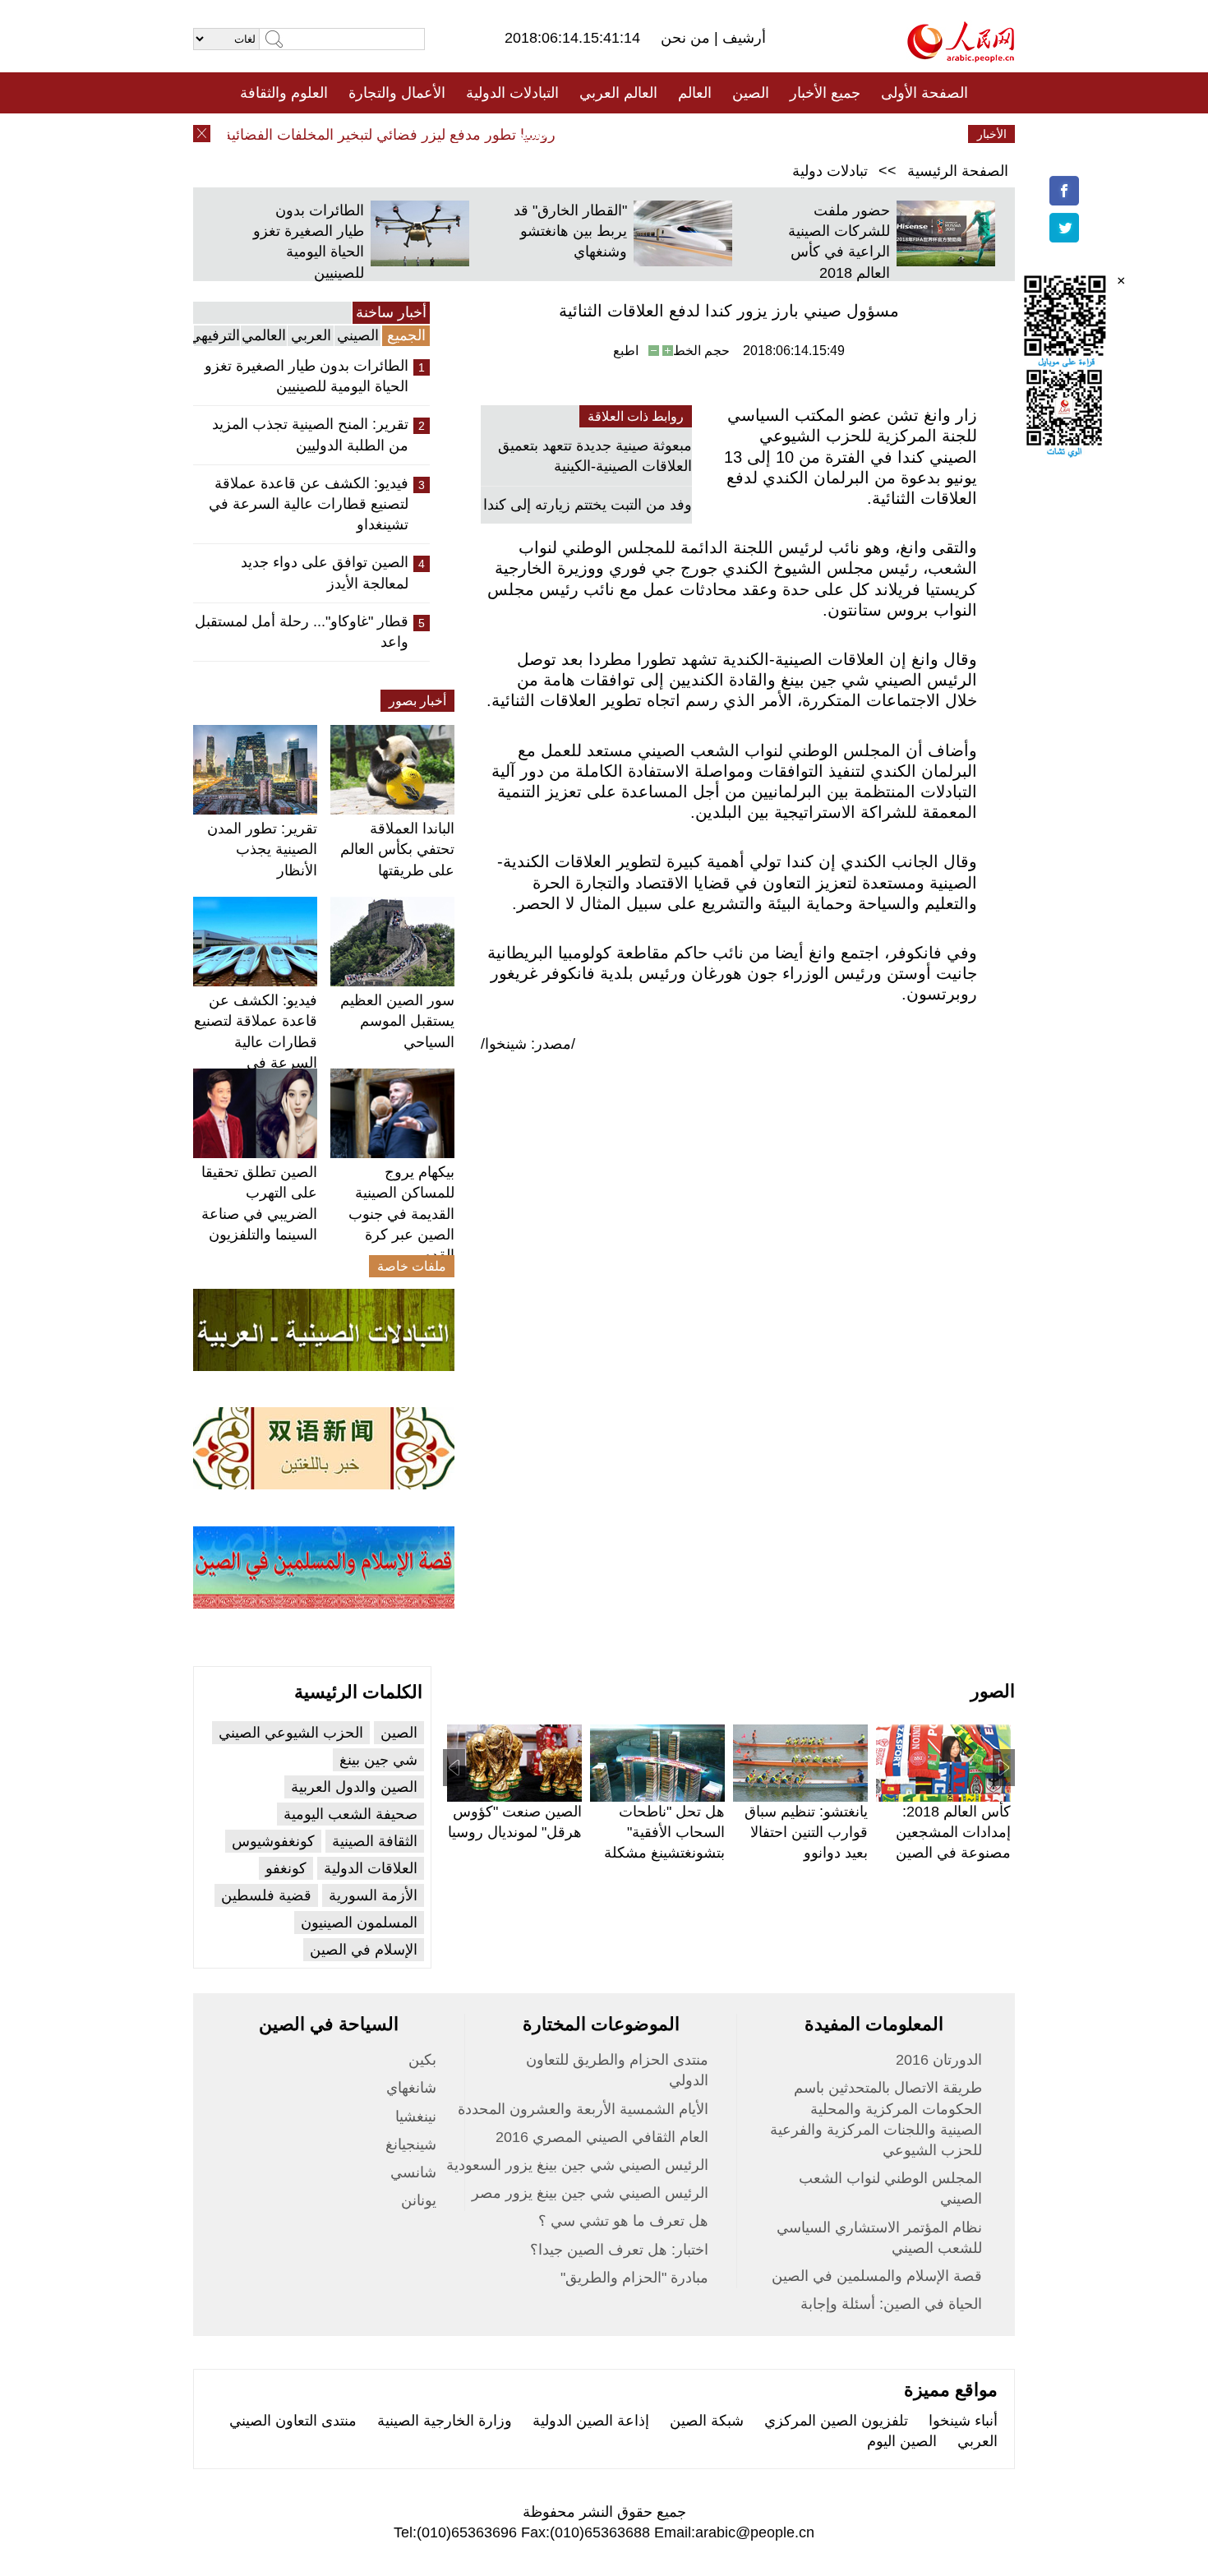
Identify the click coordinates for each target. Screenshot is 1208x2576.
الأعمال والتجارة (397, 93)
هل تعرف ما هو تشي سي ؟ (623, 2221)
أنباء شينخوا (963, 2421)
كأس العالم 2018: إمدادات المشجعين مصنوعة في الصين (953, 1832)
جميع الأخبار (825, 93)
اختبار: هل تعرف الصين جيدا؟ (619, 2250)
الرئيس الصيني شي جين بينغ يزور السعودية (577, 2165)
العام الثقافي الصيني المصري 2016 (602, 2137)
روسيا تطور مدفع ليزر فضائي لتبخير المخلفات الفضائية (414, 135)
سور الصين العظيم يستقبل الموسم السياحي (397, 1021)
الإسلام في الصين (364, 1950)
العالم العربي (618, 93)
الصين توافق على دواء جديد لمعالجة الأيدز (325, 572)
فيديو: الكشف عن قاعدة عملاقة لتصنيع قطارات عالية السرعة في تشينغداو (309, 504)
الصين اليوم (902, 2441)
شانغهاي (411, 2088)
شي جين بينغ (378, 1760)
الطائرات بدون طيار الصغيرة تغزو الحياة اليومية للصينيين (307, 376)
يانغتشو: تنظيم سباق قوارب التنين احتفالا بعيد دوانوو (806, 1832)
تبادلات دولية (830, 171)
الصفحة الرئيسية (958, 171)
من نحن (687, 38)
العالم (695, 93)
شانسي (413, 2172)
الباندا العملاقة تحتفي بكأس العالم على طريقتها (397, 849)
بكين (422, 2060)
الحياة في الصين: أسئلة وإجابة (891, 2304)
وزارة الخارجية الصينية (445, 2421)
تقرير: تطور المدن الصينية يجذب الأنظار (262, 849)
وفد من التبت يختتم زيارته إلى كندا (588, 505)
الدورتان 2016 (939, 2060)
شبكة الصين (707, 2421)
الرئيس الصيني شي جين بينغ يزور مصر (590, 2193)
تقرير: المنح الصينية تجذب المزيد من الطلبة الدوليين (310, 434)
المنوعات (663, 134)
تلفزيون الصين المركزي (836, 2421)
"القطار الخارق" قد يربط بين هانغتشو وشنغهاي (570, 231)
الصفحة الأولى (924, 93)
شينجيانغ (411, 2144)
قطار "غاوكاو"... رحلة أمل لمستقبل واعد (302, 632)
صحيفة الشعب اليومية (350, 1814)
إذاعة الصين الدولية (591, 2421)
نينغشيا (416, 2117)
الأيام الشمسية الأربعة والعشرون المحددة (583, 2109)
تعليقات (592, 134)
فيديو (533, 134)
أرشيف (742, 38)
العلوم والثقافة (284, 93)
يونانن (419, 2200)
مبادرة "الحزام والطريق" (634, 2278)
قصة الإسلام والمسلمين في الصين (877, 2276)
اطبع (626, 351)
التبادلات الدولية (512, 93)
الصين (751, 93)
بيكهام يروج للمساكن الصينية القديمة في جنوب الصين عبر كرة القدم (401, 1214)
